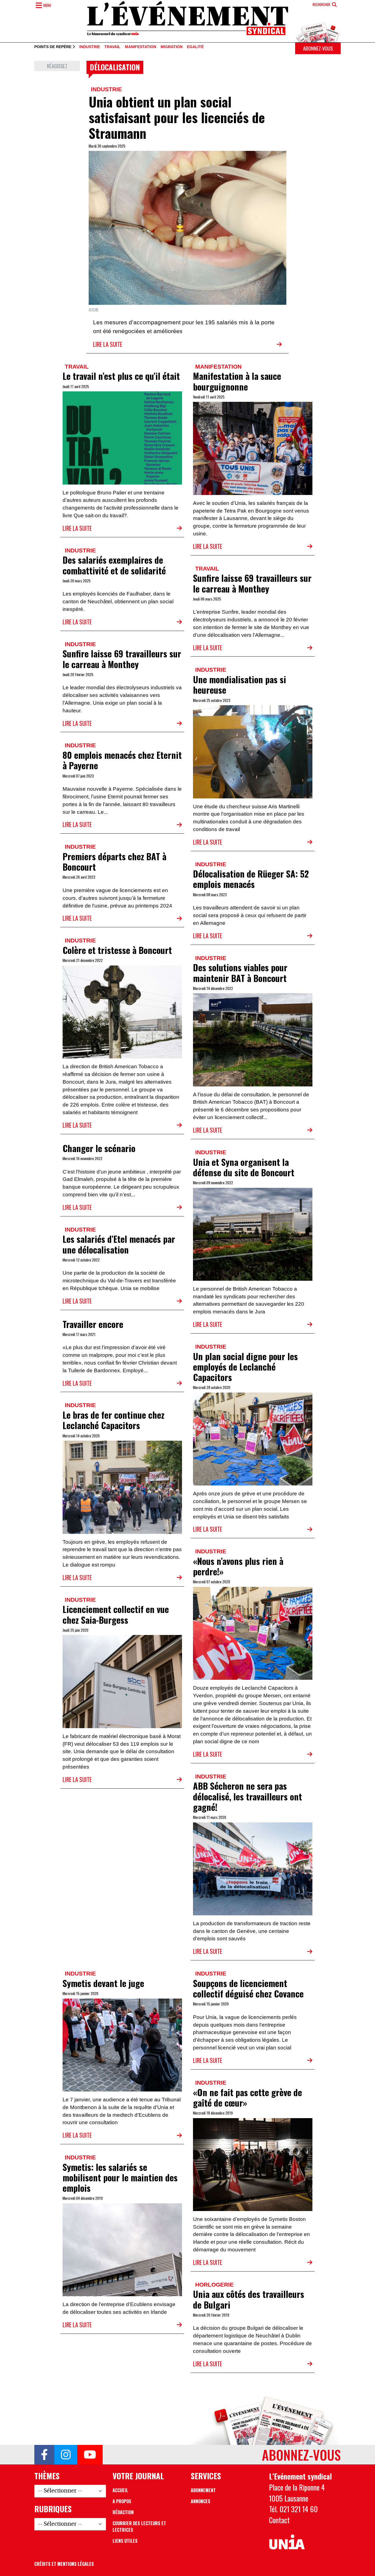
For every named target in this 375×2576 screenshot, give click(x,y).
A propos (122, 2501)
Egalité (195, 47)
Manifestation (141, 47)
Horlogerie (214, 2285)
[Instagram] (66, 2455)
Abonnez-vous (318, 48)
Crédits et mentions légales (64, 2564)
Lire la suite (108, 344)
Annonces (201, 2501)
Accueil (120, 2490)
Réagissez (57, 66)
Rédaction (123, 2512)
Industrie (90, 47)
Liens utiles (125, 2541)
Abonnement (203, 2490)
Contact (279, 2520)
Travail (112, 47)
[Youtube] (90, 2455)
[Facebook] (44, 2455)
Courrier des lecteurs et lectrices (139, 2527)
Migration (172, 47)
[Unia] (287, 2542)
